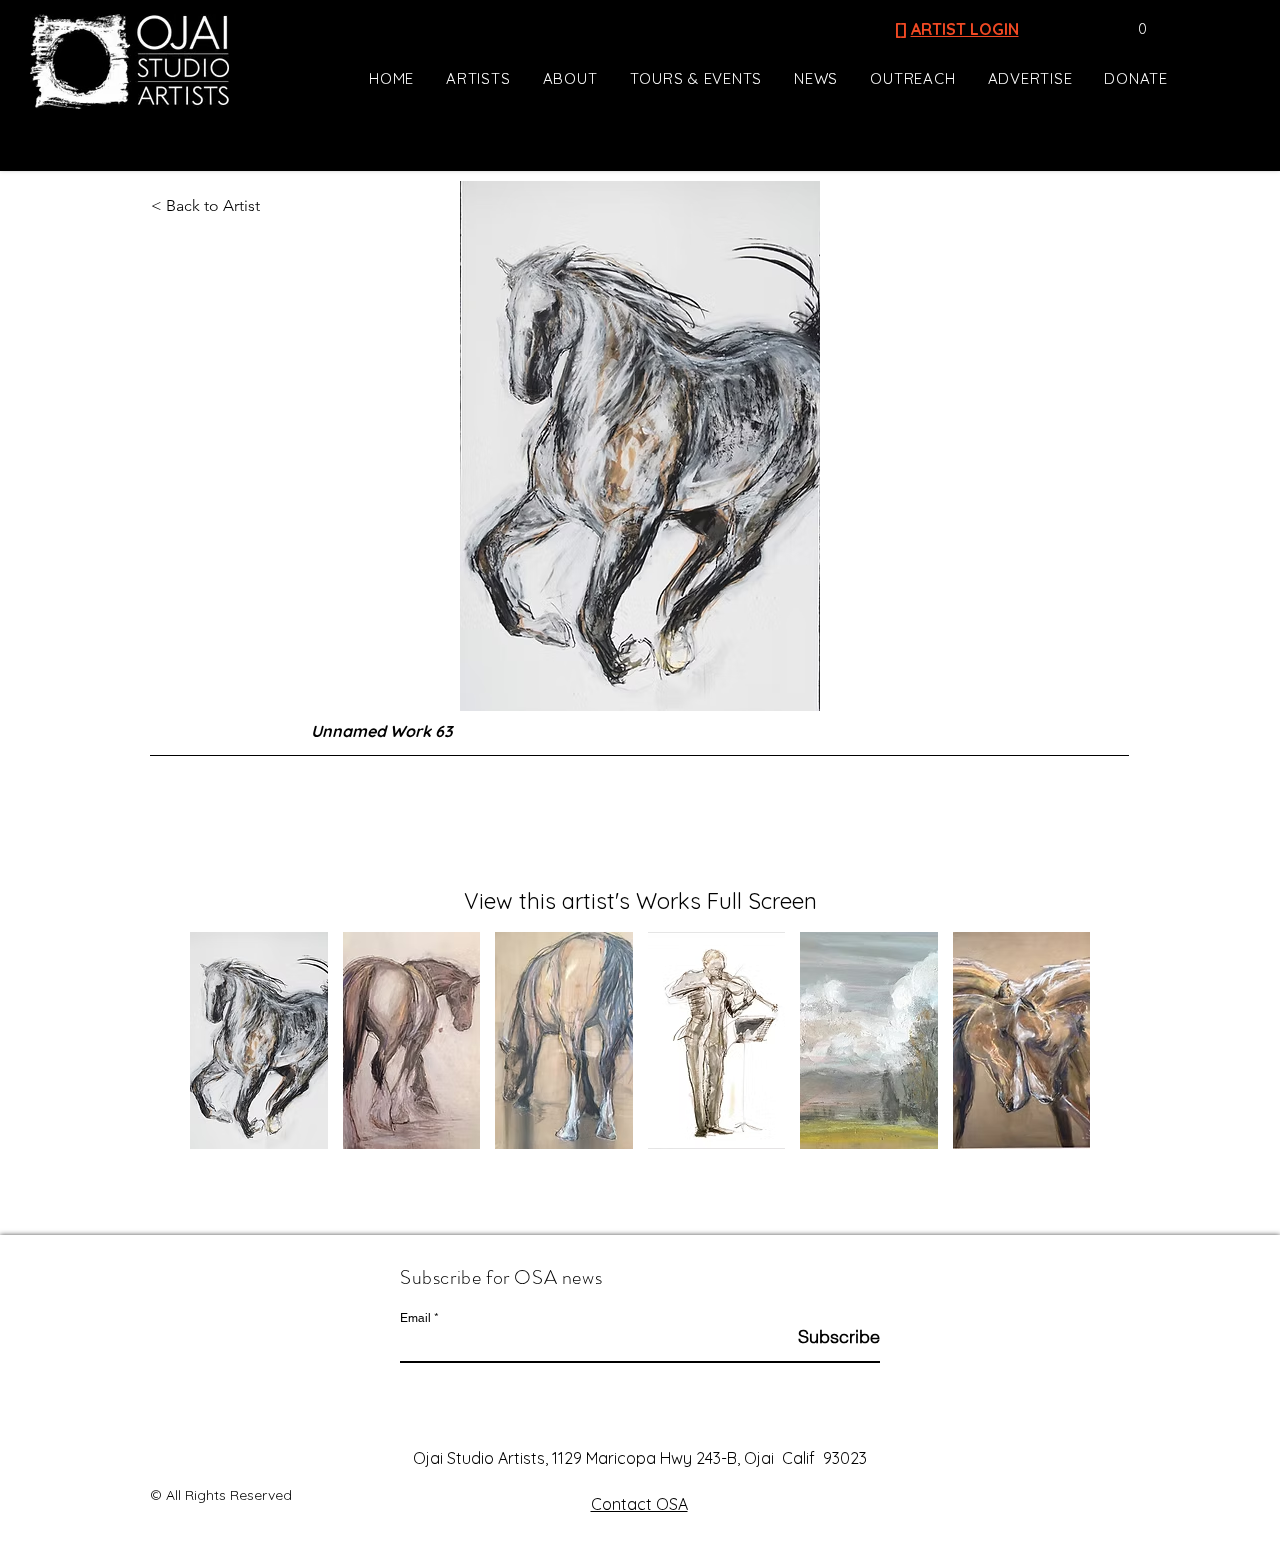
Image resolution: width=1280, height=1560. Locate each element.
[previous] (226, 1051)
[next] (1053, 1051)
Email (415, 1318)
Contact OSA (639, 1504)
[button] (1132, 29)
